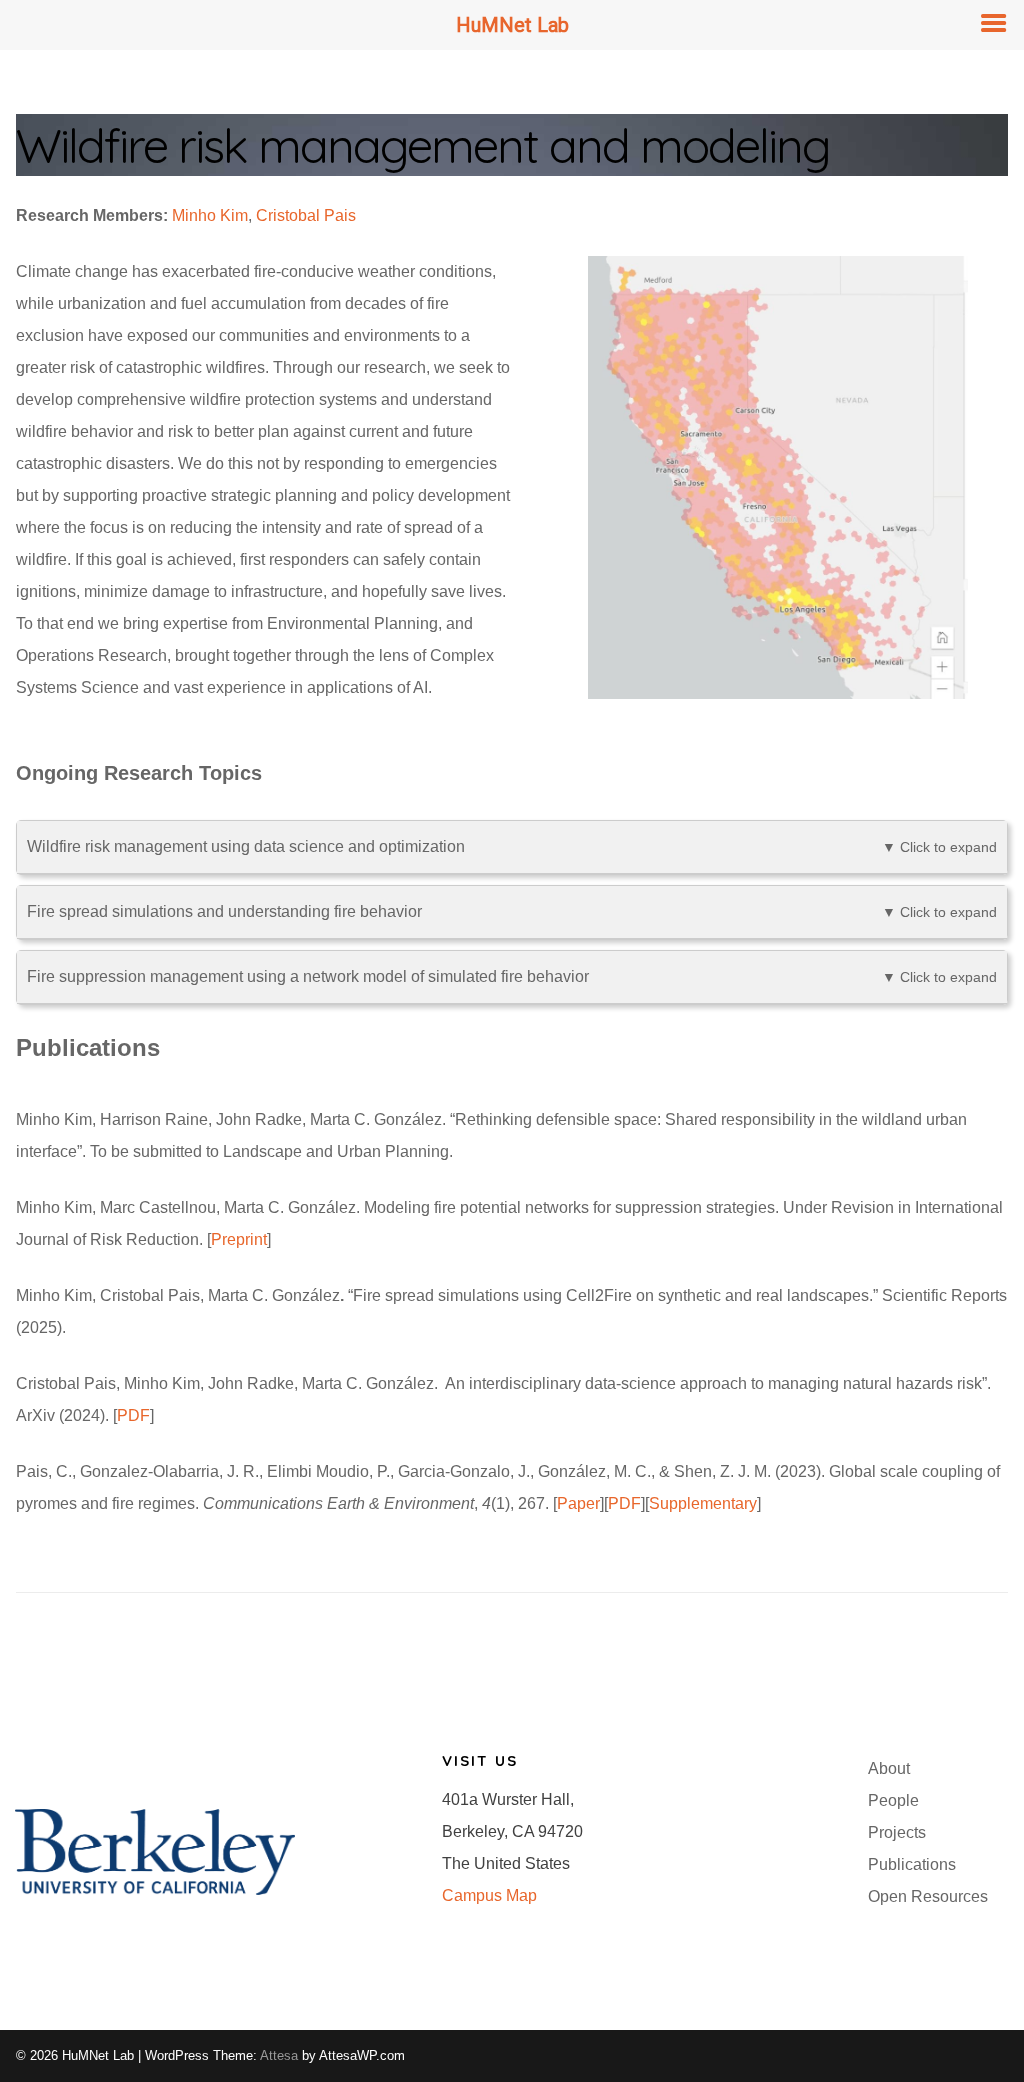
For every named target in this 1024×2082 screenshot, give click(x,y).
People (893, 1800)
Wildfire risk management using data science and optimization (512, 846)
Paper (578, 1503)
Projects (897, 1832)
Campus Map (489, 1895)
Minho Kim (210, 215)
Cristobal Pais (306, 215)
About (889, 1768)
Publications (912, 1864)
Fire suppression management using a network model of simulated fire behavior (512, 976)
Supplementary (703, 1503)
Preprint (239, 1239)
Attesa (279, 2055)
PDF (133, 1415)
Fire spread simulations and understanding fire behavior (512, 911)
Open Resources (928, 1896)
